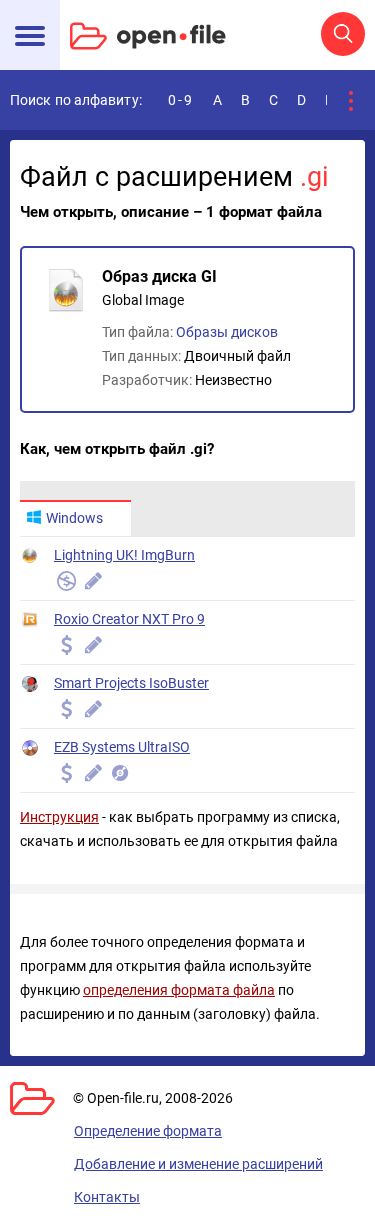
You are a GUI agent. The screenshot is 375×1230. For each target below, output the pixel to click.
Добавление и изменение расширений (198, 1164)
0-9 (181, 100)
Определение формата (148, 1131)
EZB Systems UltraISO (122, 747)
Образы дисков (227, 332)
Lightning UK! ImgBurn (124, 555)
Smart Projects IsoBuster (131, 683)
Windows (74, 518)
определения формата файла (179, 990)
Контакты (107, 1197)
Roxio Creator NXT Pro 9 (129, 619)
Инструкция (59, 817)
